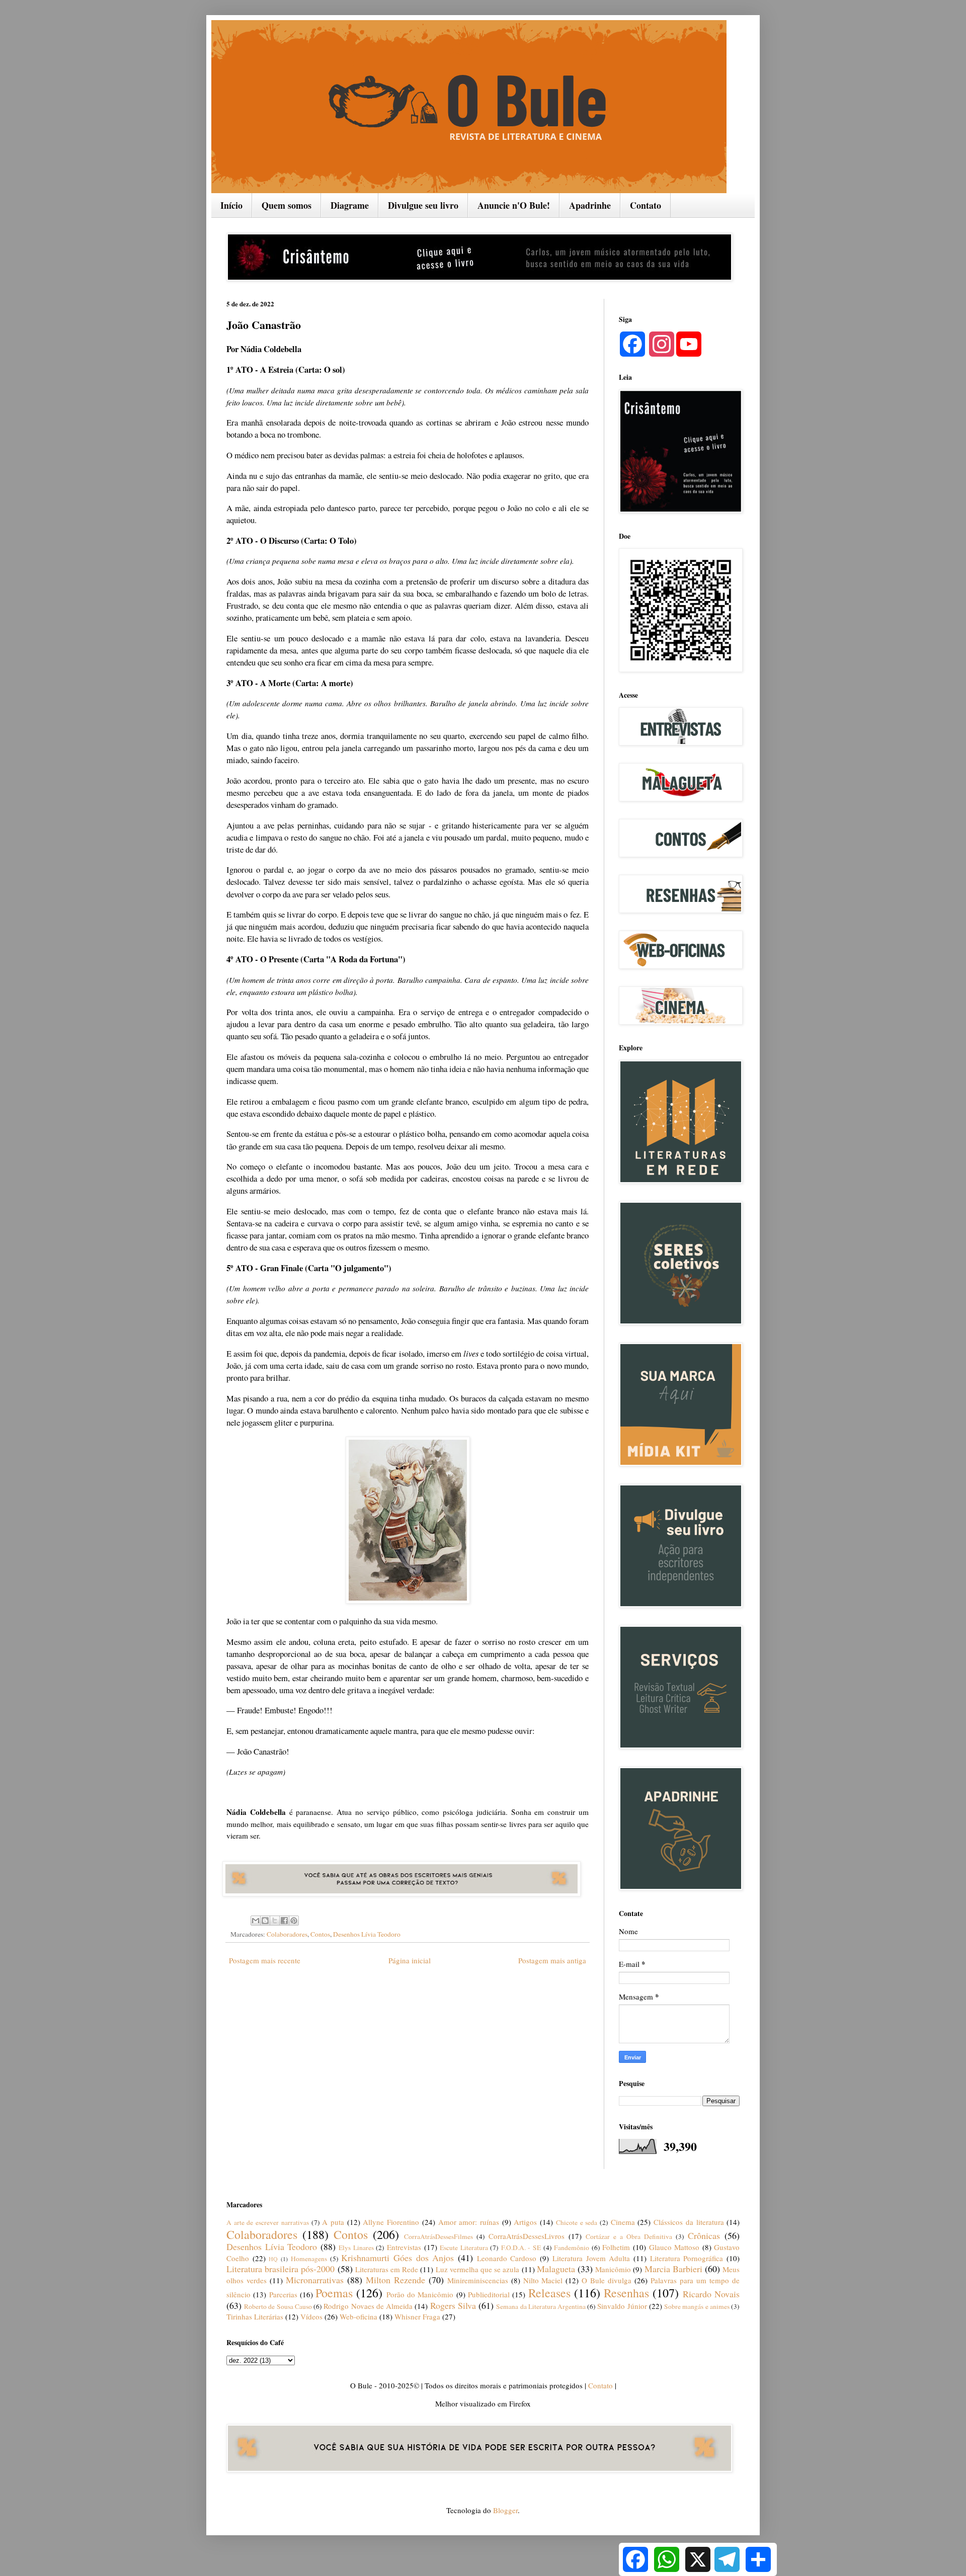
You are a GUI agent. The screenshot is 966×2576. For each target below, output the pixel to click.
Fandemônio (572, 2248)
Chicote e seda (577, 2222)
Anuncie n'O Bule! (514, 205)
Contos (320, 1934)
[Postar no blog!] (265, 1921)
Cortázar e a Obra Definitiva (629, 2236)
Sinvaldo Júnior (622, 2306)
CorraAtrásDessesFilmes (438, 2236)
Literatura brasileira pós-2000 (280, 2269)
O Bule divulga (607, 2280)
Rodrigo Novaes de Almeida (368, 2306)
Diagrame (350, 205)
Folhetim (616, 2247)
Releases (549, 2293)
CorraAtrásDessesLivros (527, 2236)
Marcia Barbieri (673, 2269)
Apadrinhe (590, 205)
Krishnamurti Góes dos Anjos (397, 2258)
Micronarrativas (315, 2280)
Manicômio (613, 2269)
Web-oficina (358, 2316)
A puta (333, 2222)
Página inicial (410, 1960)
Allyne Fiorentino (391, 2222)
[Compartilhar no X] (275, 1921)
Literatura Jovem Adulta (591, 2258)
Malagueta (556, 2269)
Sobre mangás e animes (697, 2306)
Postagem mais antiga (552, 1960)
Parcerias (283, 2294)
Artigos (525, 2222)
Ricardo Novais (711, 2294)
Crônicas (704, 2235)
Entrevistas (404, 2247)
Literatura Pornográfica (687, 2258)
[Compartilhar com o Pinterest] (294, 1921)
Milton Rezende (395, 2280)
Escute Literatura (464, 2248)
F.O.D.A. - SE (521, 2248)
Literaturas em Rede (387, 2269)
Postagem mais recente (265, 1960)
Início (231, 205)
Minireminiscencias (478, 2280)
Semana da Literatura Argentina (541, 2306)
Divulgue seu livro (423, 205)
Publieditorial (489, 2294)
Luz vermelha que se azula (478, 2269)
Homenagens (309, 2259)
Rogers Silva (453, 2305)
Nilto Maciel (543, 2280)
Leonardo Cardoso (507, 2258)
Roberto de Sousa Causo (278, 2306)
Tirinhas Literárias (255, 2316)
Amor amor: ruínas (469, 2222)
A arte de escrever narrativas (268, 2222)
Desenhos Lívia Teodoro (367, 1934)
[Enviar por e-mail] (256, 1921)
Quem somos (287, 205)
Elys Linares (356, 2248)
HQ (273, 2259)
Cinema (623, 2222)
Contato (646, 205)
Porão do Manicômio (420, 2294)
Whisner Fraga (417, 2316)
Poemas (334, 2293)
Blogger (505, 2510)
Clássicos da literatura (689, 2222)
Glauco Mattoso (674, 2247)
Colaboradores (287, 1934)
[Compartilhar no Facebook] (284, 1921)
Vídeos (311, 2316)
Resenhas (626, 2293)
